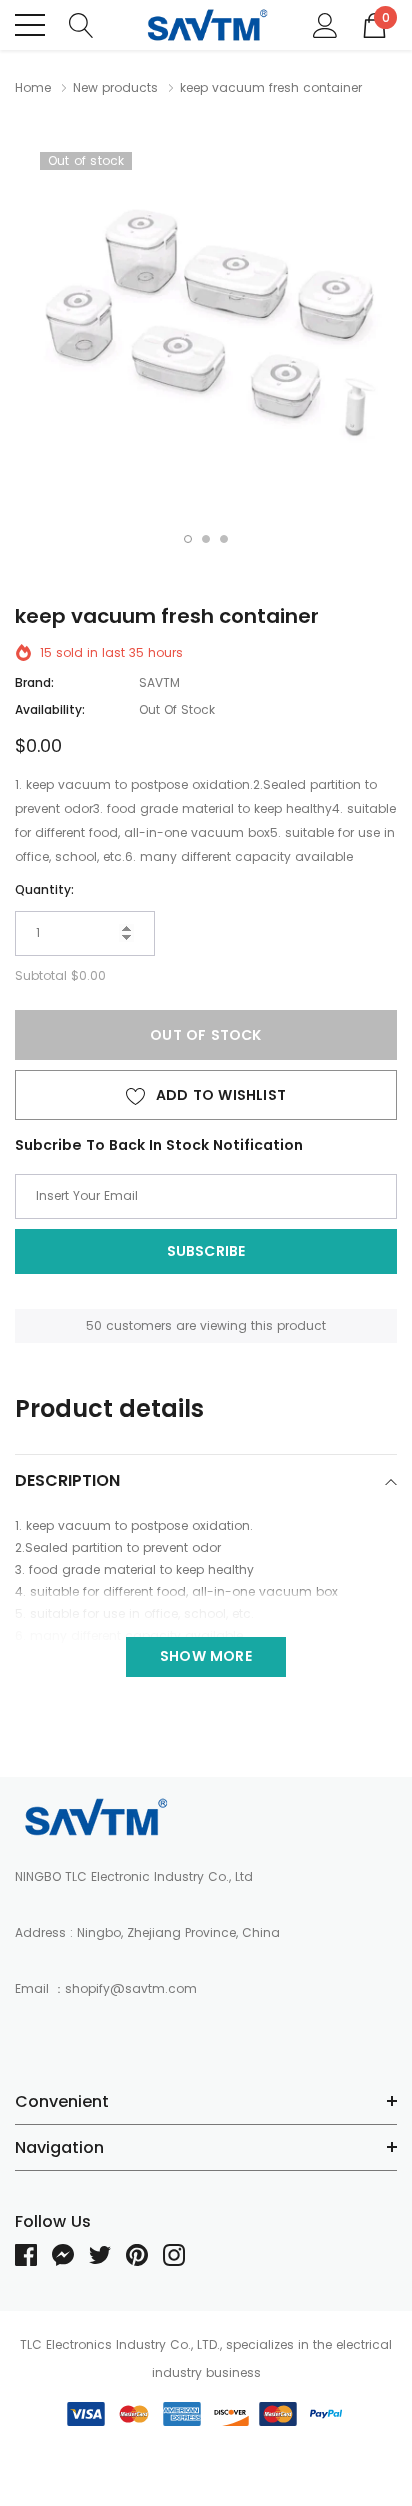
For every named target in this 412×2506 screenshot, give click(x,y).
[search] (81, 24)
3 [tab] (224, 539)
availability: (50, 709)
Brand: (34, 682)
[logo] (206, 25)
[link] (95, 1817)
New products (115, 87)
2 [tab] (206, 539)
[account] (325, 24)
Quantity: (44, 889)
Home (33, 87)
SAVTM (159, 682)
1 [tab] (188, 539)
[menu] (30, 25)
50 (94, 1325)
